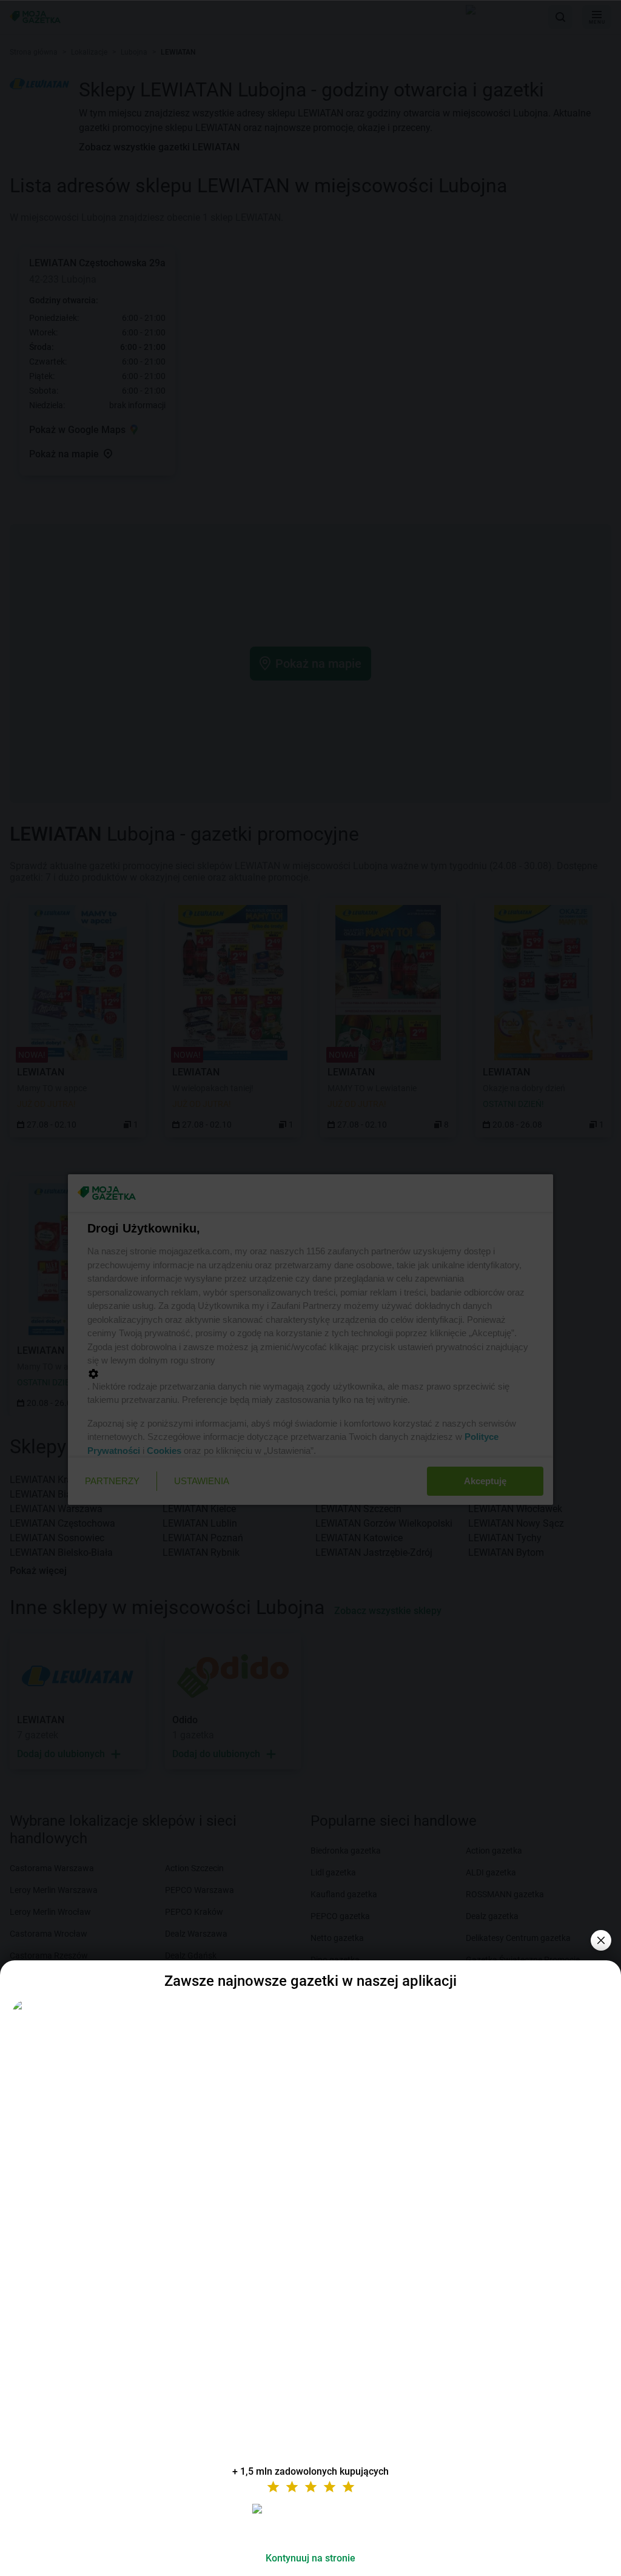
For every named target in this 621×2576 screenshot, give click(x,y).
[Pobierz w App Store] (310, 2523)
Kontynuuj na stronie (310, 2558)
